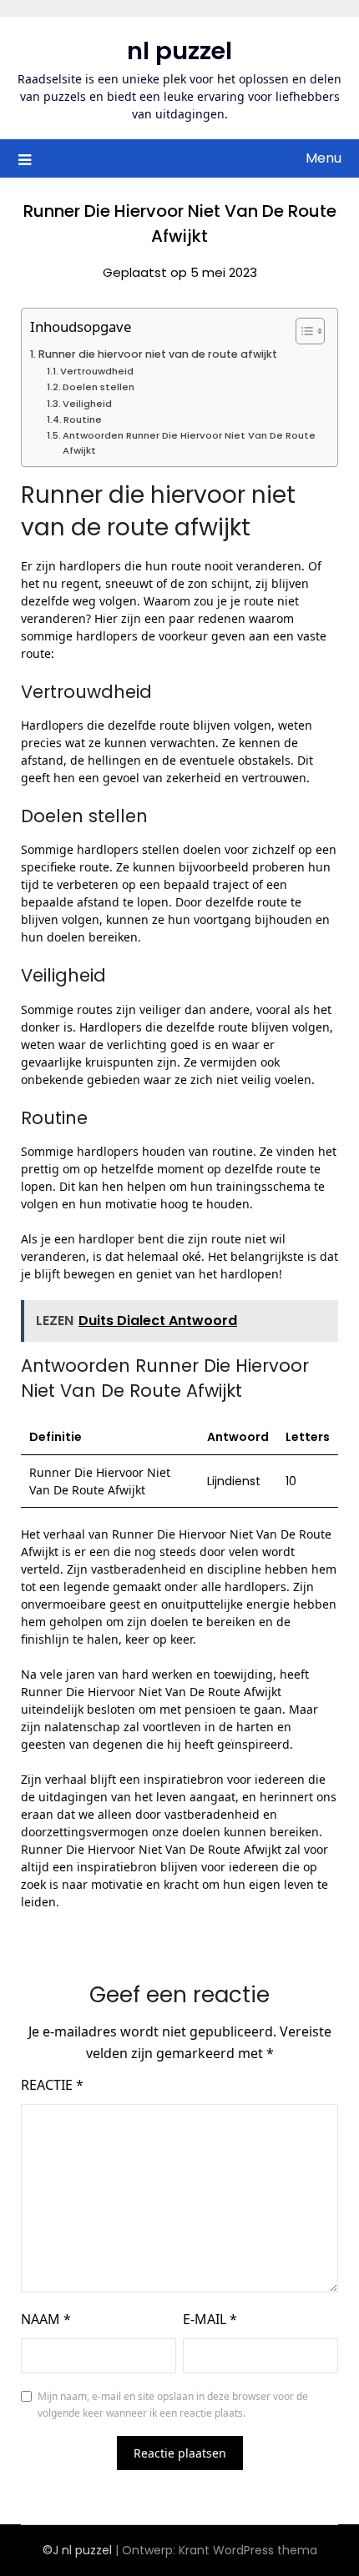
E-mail (210, 2319)
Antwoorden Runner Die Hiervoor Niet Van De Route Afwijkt (189, 443)
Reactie (52, 2085)
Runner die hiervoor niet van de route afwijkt (158, 354)
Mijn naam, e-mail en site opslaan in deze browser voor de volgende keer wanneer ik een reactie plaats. (173, 2405)
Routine (83, 419)
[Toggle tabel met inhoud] (302, 331)
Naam (46, 2319)
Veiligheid (87, 404)
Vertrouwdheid (97, 371)
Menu (324, 158)
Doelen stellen (99, 387)
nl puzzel (179, 51)
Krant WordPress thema (248, 2550)
